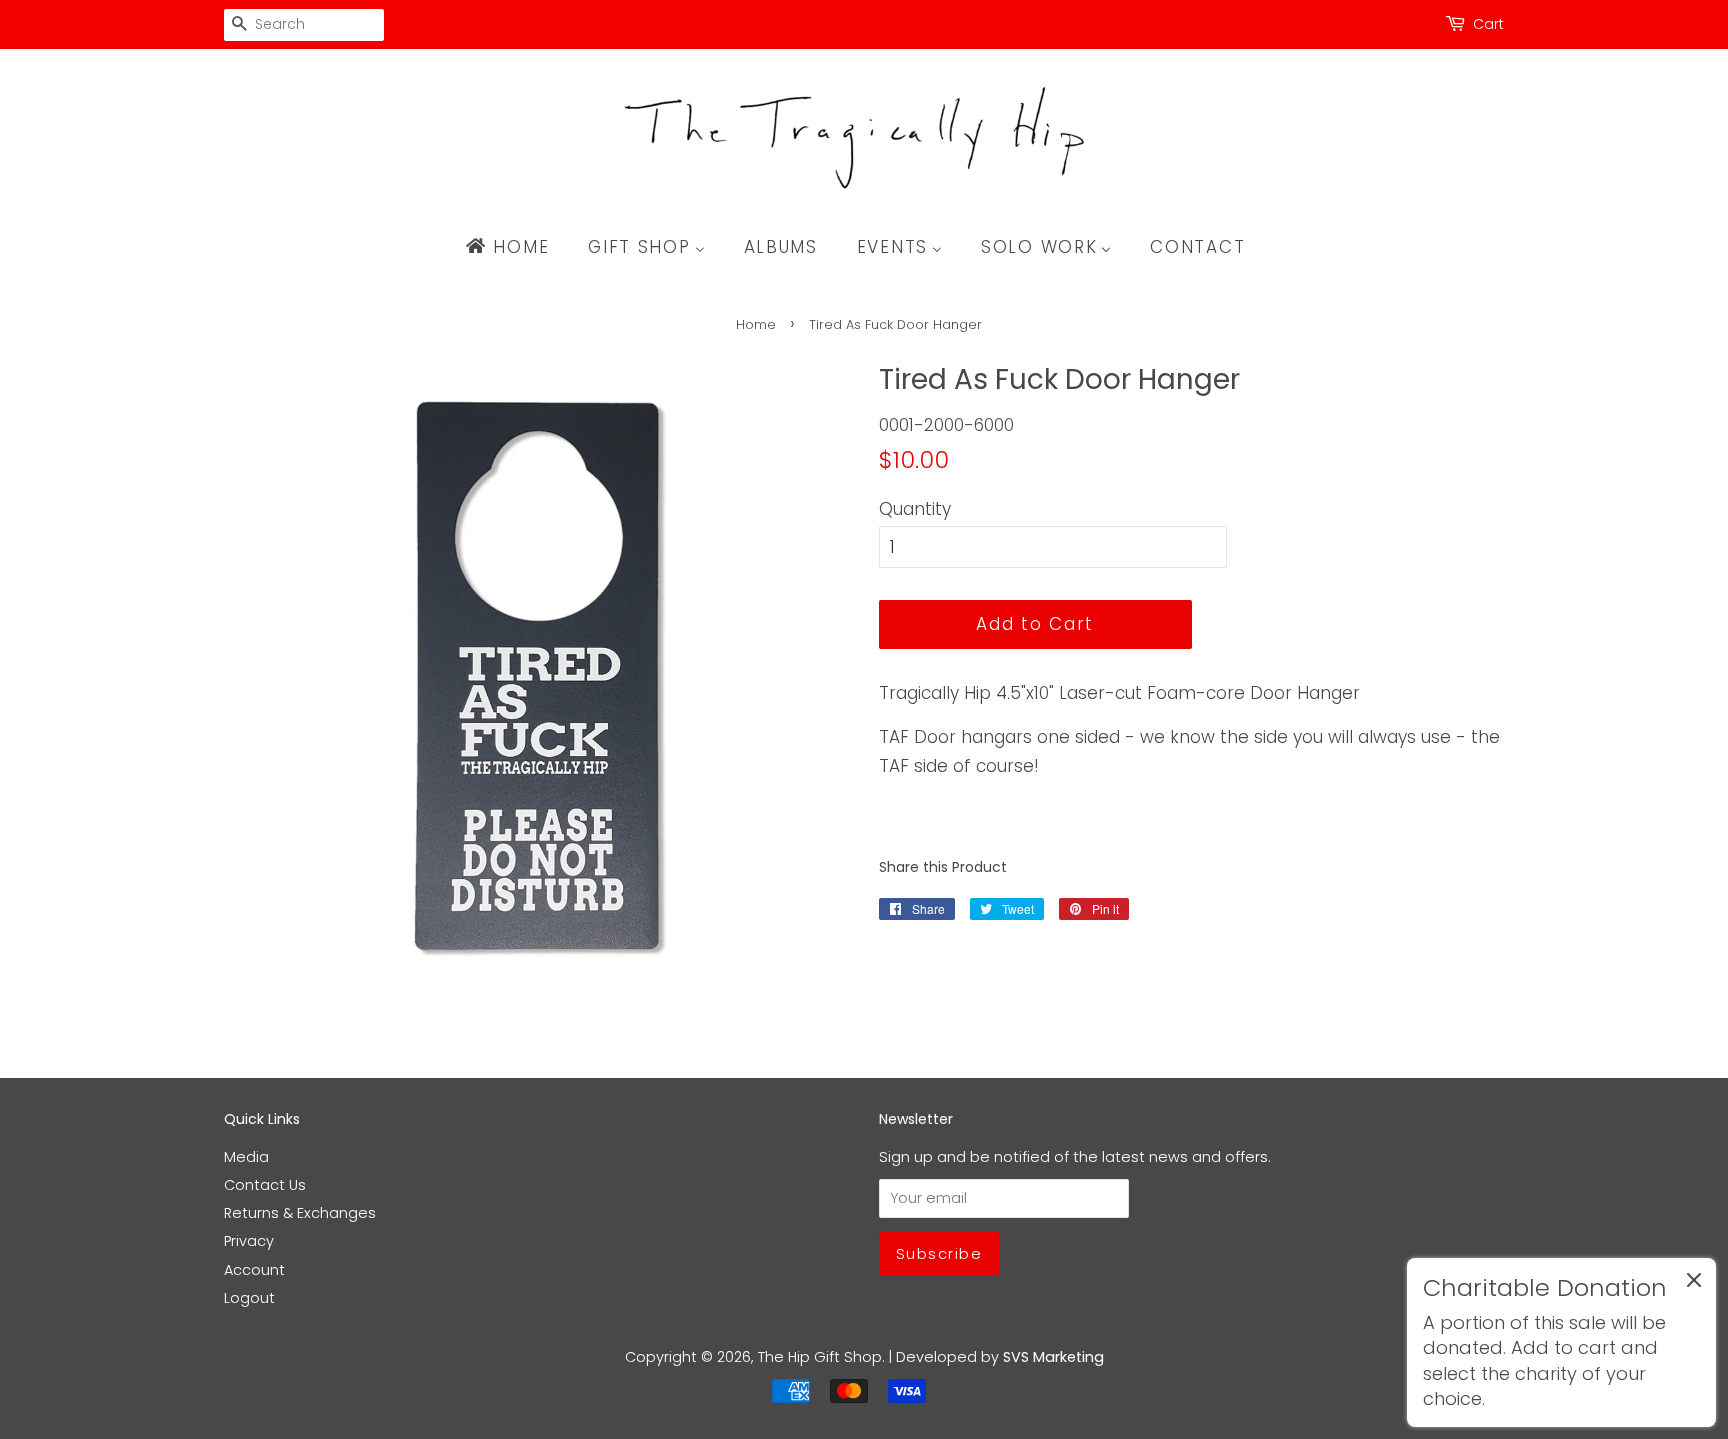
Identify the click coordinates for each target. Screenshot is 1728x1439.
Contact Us (265, 1185)
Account (254, 1270)
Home (756, 324)
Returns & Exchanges (300, 1213)
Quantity (915, 509)
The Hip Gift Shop (820, 1357)
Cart (1488, 24)
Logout (249, 1298)
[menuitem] (516, 247)
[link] (1561, 1342)
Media (246, 1157)
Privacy (249, 1241)
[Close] (1694, 1284)
